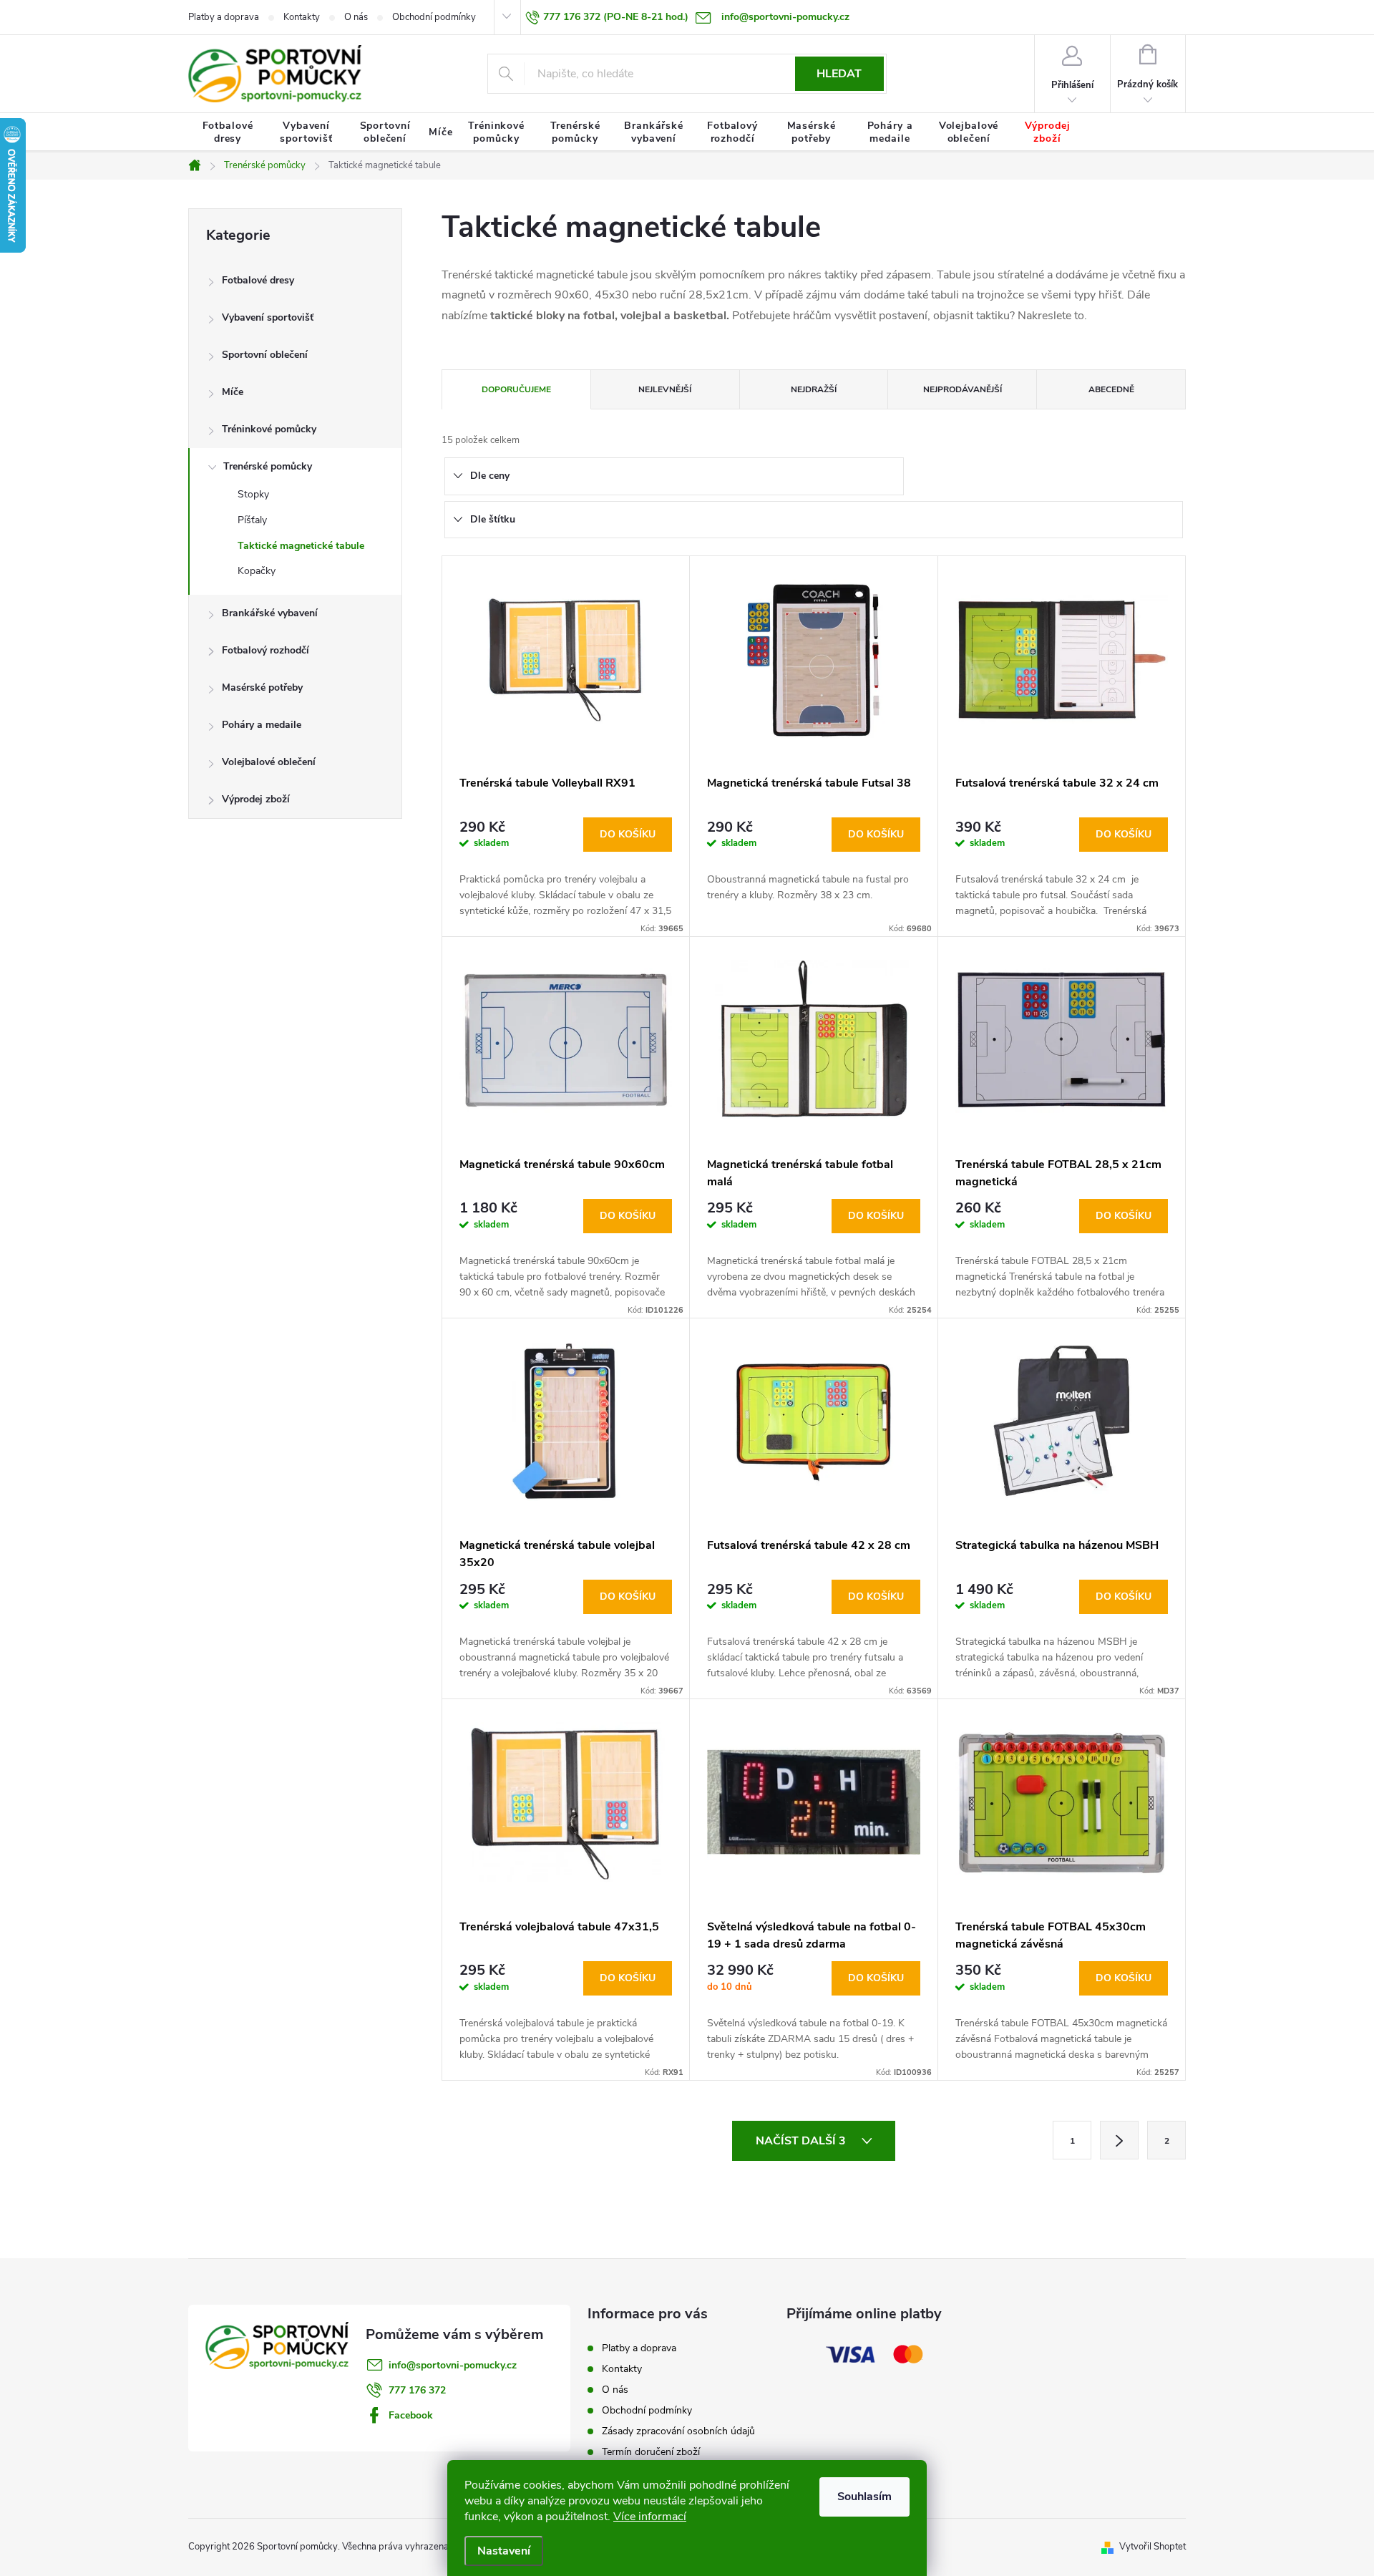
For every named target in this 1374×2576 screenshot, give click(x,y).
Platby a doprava (224, 17)
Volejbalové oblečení (269, 762)
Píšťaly (252, 520)
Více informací (650, 2517)
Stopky (253, 494)
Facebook (411, 2415)
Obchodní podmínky (434, 17)
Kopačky (257, 571)
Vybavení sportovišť (268, 317)
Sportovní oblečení (265, 355)
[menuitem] (228, 132)
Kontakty (302, 17)
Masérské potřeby (262, 687)
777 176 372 (417, 2390)
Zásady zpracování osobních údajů (678, 2431)
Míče (233, 392)
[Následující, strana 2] (1119, 2140)
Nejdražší (814, 389)
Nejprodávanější (963, 389)
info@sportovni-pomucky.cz (453, 2365)
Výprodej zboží (256, 799)
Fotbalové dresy (258, 280)
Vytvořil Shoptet (1153, 2547)
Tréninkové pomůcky (269, 429)
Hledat (839, 74)
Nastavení (504, 2551)
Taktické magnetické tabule (301, 546)
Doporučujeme (516, 389)
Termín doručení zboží (651, 2452)
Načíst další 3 (802, 2141)
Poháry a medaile (262, 725)
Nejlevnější (665, 389)
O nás (356, 17)
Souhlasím (864, 2497)
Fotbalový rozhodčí (265, 650)
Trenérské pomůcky (268, 466)
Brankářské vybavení (270, 613)
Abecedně (1111, 389)
